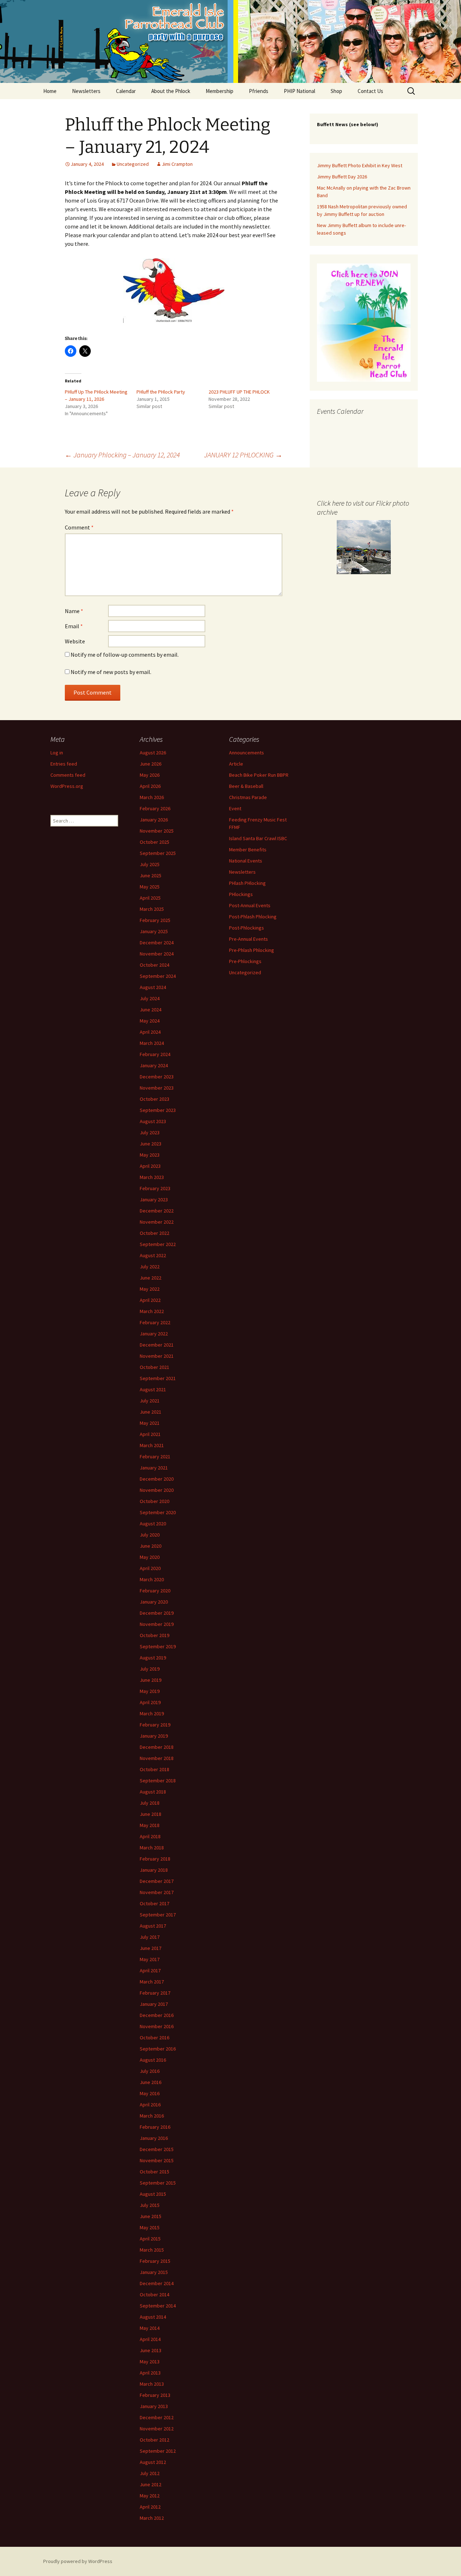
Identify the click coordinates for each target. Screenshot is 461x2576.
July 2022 (150, 1267)
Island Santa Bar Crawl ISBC (258, 838)
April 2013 (150, 2373)
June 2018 (151, 1814)
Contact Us (370, 91)
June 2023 (151, 1144)
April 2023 (150, 1166)
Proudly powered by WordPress (78, 2561)
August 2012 (153, 2462)
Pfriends (259, 91)
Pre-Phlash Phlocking (252, 950)
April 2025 (150, 898)
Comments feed (68, 775)
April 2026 (150, 786)
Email (74, 626)
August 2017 (153, 1926)
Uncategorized (133, 164)
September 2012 (158, 2451)
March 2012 (152, 2518)
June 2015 (151, 2216)
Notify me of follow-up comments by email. (125, 655)
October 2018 (155, 1769)
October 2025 (155, 842)
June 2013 (151, 2350)
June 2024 (151, 1010)
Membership (220, 91)
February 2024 (155, 1054)
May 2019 (150, 1691)
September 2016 (158, 2049)
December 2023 (157, 1077)
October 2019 (155, 1635)
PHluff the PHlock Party (161, 392)
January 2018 (154, 1870)
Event (235, 808)
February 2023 (155, 1188)
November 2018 (157, 1758)
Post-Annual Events (250, 905)
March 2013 (152, 2384)
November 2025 (157, 831)
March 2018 (152, 1848)
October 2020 (155, 1501)
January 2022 (154, 1334)
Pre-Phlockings (245, 961)
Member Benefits (248, 850)
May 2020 (150, 1557)
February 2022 (155, 1322)
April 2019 (150, 1702)
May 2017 (150, 1959)
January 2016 (154, 2138)
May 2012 (150, 2496)
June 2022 (151, 1278)
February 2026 (155, 808)
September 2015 (158, 2183)
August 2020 (153, 1524)
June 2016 (151, 2082)
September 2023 (158, 1110)
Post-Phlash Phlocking (253, 917)
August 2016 (153, 2060)
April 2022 (150, 1300)
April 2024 (150, 1032)
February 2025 (155, 920)
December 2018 (157, 1747)
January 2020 (154, 1602)
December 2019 (157, 1613)
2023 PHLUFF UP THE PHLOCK (239, 392)
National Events (246, 861)
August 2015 (153, 2194)
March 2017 (152, 1982)
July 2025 (150, 864)
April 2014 (150, 2339)
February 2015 (155, 2261)
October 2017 (155, 1903)
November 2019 (157, 1624)
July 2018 (150, 1803)
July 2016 (150, 2071)
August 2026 (153, 753)
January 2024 (154, 1065)
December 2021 (157, 1345)
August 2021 (153, 1389)
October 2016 (155, 2038)
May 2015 (150, 2227)
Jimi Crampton (177, 164)
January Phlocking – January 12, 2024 (122, 455)
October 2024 (155, 965)
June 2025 (151, 875)
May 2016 (150, 2093)
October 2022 (155, 1233)
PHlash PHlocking (247, 883)
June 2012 (151, 2484)
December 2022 (157, 1211)
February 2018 (155, 1859)
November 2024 (157, 954)
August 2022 (153, 1255)
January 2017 (154, 2004)
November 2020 (157, 1490)
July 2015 (150, 2205)
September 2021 (158, 1378)
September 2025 (158, 853)
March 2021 (152, 1445)
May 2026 (150, 775)
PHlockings (241, 894)
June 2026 (151, 764)
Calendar (126, 91)
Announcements (247, 753)
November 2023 (157, 1088)
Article (236, 764)
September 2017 (158, 1915)
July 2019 (150, 1669)
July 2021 (150, 1401)
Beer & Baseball (246, 786)
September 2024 (158, 976)
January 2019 (154, 1736)
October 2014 (155, 2295)
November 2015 (157, 2160)
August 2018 (153, 1792)
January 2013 (154, 2406)
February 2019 (155, 1725)
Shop (336, 91)
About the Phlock (171, 91)
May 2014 (150, 2328)
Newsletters (86, 91)
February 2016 (155, 2127)
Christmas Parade (248, 797)
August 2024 (153, 987)
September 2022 (158, 1244)
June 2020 (151, 1546)
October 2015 (155, 2172)
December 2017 (157, 1881)
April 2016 (150, 2105)
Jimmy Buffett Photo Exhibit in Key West (360, 165)
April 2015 (150, 2239)
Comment (79, 527)
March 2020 (152, 1579)
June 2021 (151, 1412)
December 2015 (157, 2149)
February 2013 (155, 2395)
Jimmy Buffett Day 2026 (342, 177)
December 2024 (157, 943)
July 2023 (150, 1132)
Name (74, 611)
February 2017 (155, 1993)
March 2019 (152, 1713)
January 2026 (154, 820)
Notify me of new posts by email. (111, 672)
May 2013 (150, 2362)
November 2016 (157, 2026)
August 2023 (153, 1121)
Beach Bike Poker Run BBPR (259, 775)
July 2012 (150, 2473)
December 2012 (157, 2417)
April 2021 (150, 1434)
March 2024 (152, 1043)
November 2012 (157, 2429)
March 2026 (152, 797)
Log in (57, 753)
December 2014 (157, 2283)
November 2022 (157, 1222)
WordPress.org (67, 786)
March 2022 (152, 1311)
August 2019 (153, 1658)
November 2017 (157, 1892)
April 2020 (150, 1568)
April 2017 (150, 1970)
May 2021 (150, 1423)
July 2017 (150, 1937)
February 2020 (155, 1591)
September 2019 (158, 1646)
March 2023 (152, 1177)
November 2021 (157, 1356)
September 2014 (158, 2306)
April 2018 (150, 1836)
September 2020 (158, 1512)
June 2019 (151, 1680)
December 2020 (157, 1479)
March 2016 (152, 2116)
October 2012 (155, 2440)
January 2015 (154, 2272)
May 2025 (150, 887)
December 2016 (157, 2015)
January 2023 (154, 1200)
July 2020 (150, 1535)
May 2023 (150, 1155)
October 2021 (155, 1367)
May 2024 (150, 1021)
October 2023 (155, 1099)
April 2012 (150, 2507)
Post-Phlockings (247, 928)
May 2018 (150, 1825)
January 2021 (154, 1468)
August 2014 (153, 2317)
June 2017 (151, 1948)
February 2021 (155, 1457)
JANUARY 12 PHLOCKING (243, 455)
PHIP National (299, 91)
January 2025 (154, 931)
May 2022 (150, 1289)
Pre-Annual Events (249, 939)
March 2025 (152, 909)
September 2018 (158, 1781)
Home (50, 91)
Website (75, 641)
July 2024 (150, 998)
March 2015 (152, 2250)
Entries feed (64, 764)
